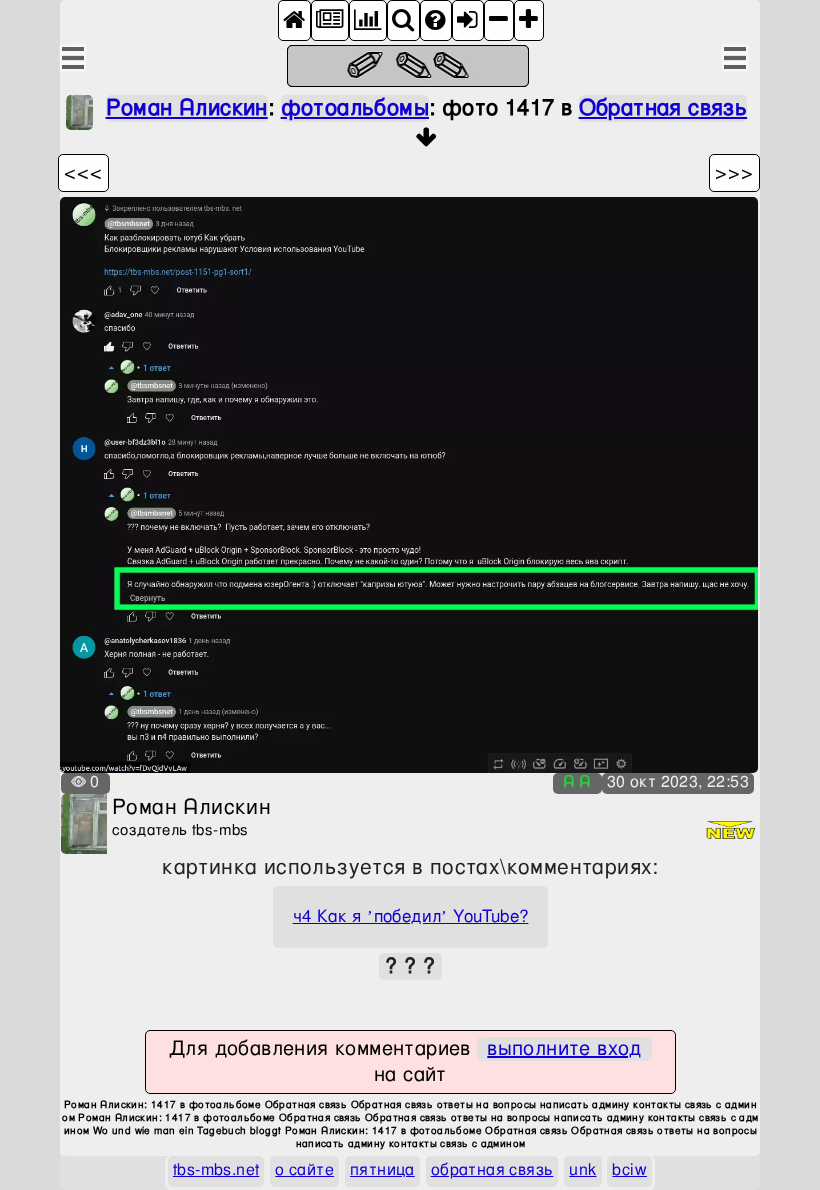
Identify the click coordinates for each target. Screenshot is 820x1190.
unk (582, 1170)
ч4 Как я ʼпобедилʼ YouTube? (411, 917)
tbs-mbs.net (216, 1170)
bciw (629, 1170)
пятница (382, 1170)
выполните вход (564, 1049)
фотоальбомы (355, 108)
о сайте (304, 1170)
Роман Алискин (187, 108)
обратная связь (492, 1170)
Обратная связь (663, 108)
